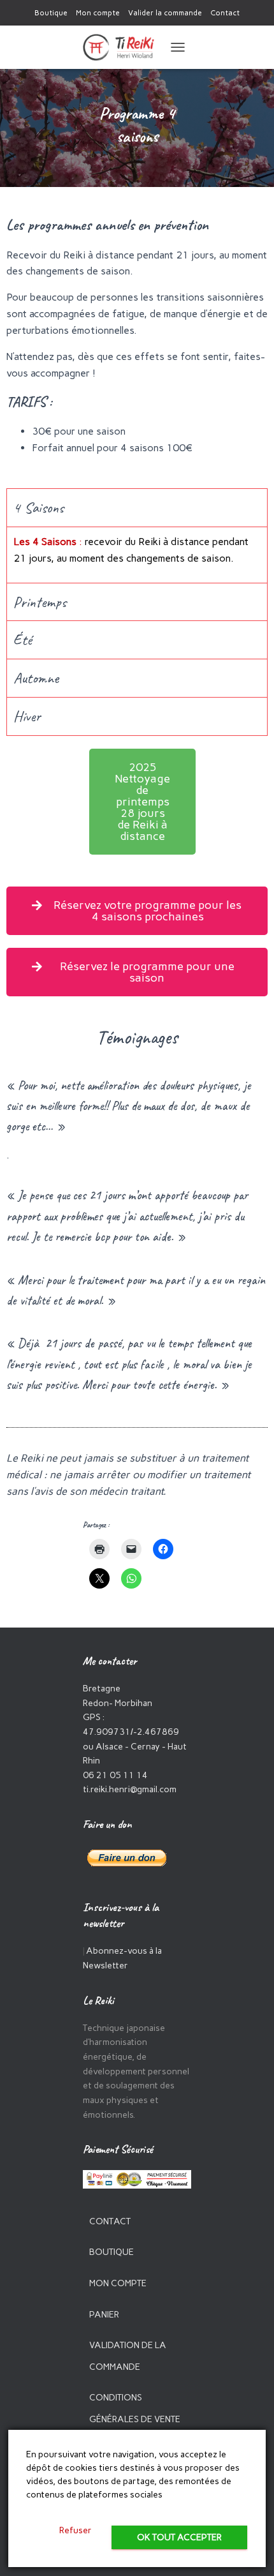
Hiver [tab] (27, 716)
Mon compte (98, 13)
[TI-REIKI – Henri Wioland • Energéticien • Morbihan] (123, 47)
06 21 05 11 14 (115, 1775)
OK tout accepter (179, 2537)
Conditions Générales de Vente (135, 2408)
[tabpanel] (137, 555)
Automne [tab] (36, 678)
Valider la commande (165, 13)
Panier (104, 2315)
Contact (225, 13)
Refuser (76, 2530)
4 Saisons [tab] (39, 507)
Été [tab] (23, 640)
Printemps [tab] (40, 602)
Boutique (51, 13)
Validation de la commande (128, 2356)
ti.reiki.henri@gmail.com (130, 1789)
